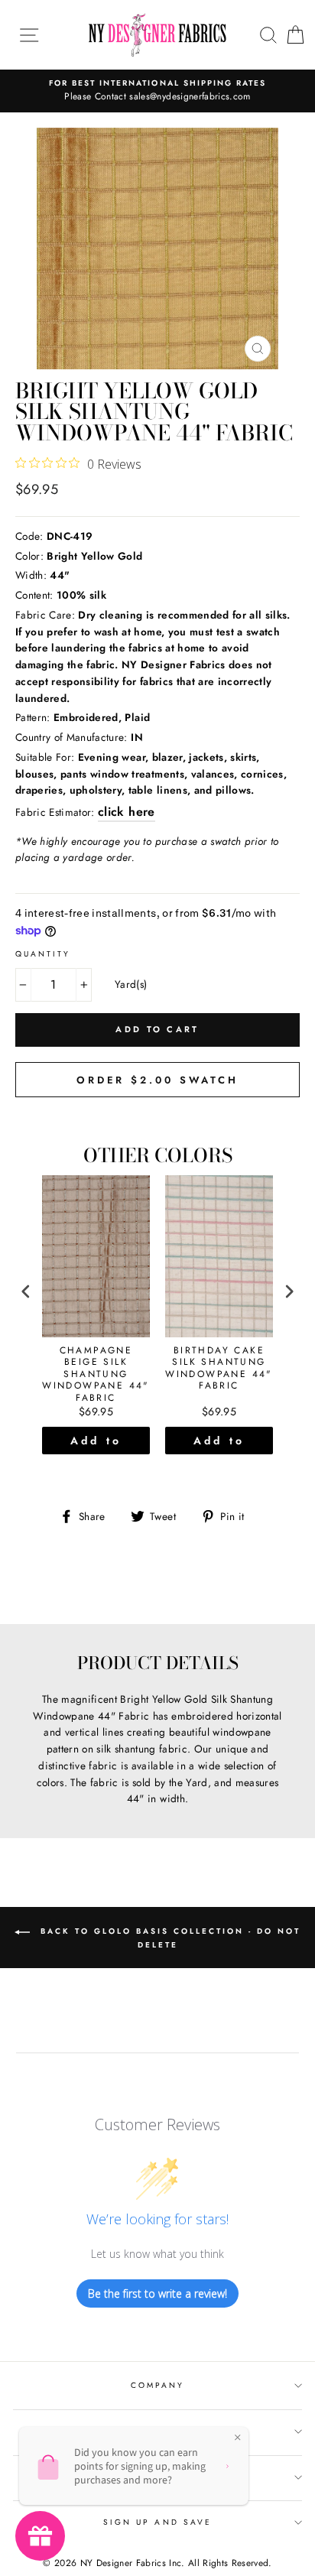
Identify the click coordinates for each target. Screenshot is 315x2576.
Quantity (43, 954)
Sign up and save (157, 2522)
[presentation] (26, 1292)
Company (157, 2385)
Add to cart (96, 1444)
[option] (157, 91)
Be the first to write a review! (157, 2293)
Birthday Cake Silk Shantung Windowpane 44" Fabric (219, 1369)
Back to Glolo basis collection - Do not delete (168, 1938)
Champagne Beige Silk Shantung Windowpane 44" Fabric (96, 1375)
